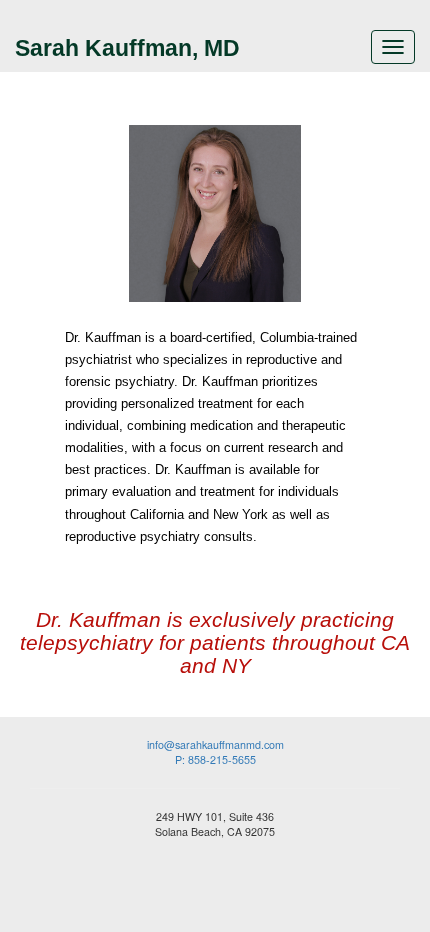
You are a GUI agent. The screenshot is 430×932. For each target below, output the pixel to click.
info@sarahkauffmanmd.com (215, 744)
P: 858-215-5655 (215, 759)
